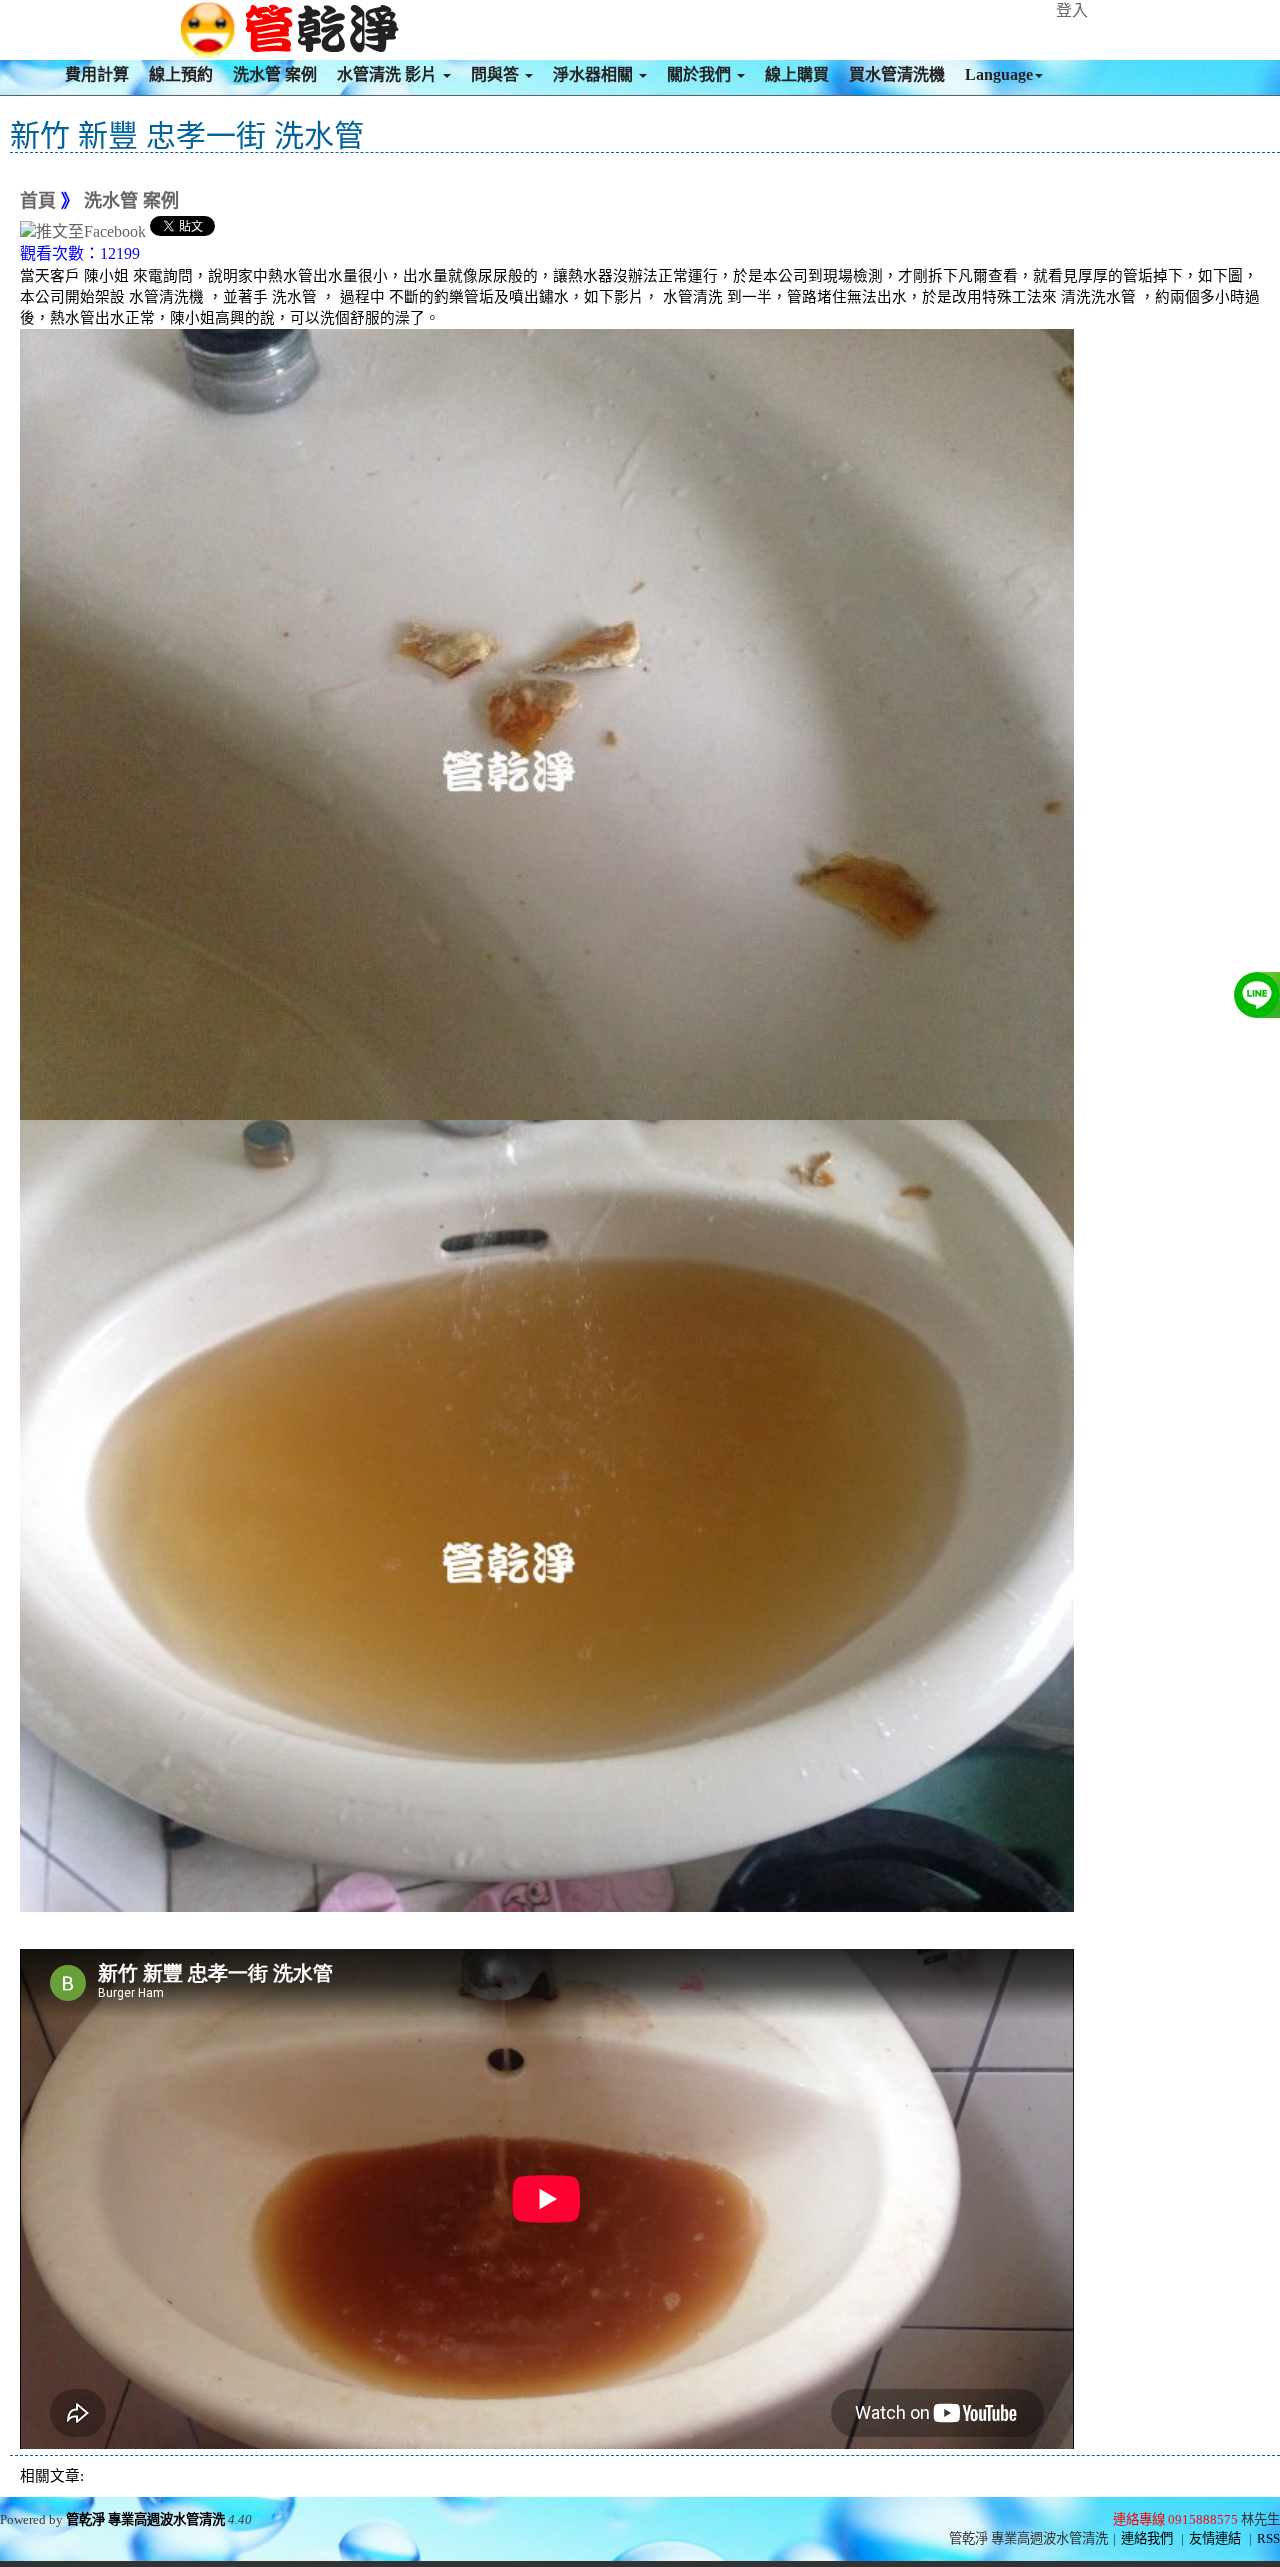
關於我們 (701, 74)
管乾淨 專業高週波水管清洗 (145, 2519)
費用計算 (97, 74)
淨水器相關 (595, 74)
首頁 (38, 201)
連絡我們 (1147, 2538)
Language (999, 74)
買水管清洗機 (897, 74)
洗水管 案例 (275, 74)
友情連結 (1215, 2538)
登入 (1072, 10)
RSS (1268, 2538)
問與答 (497, 74)
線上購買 (797, 74)
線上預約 (181, 74)
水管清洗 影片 (389, 74)
